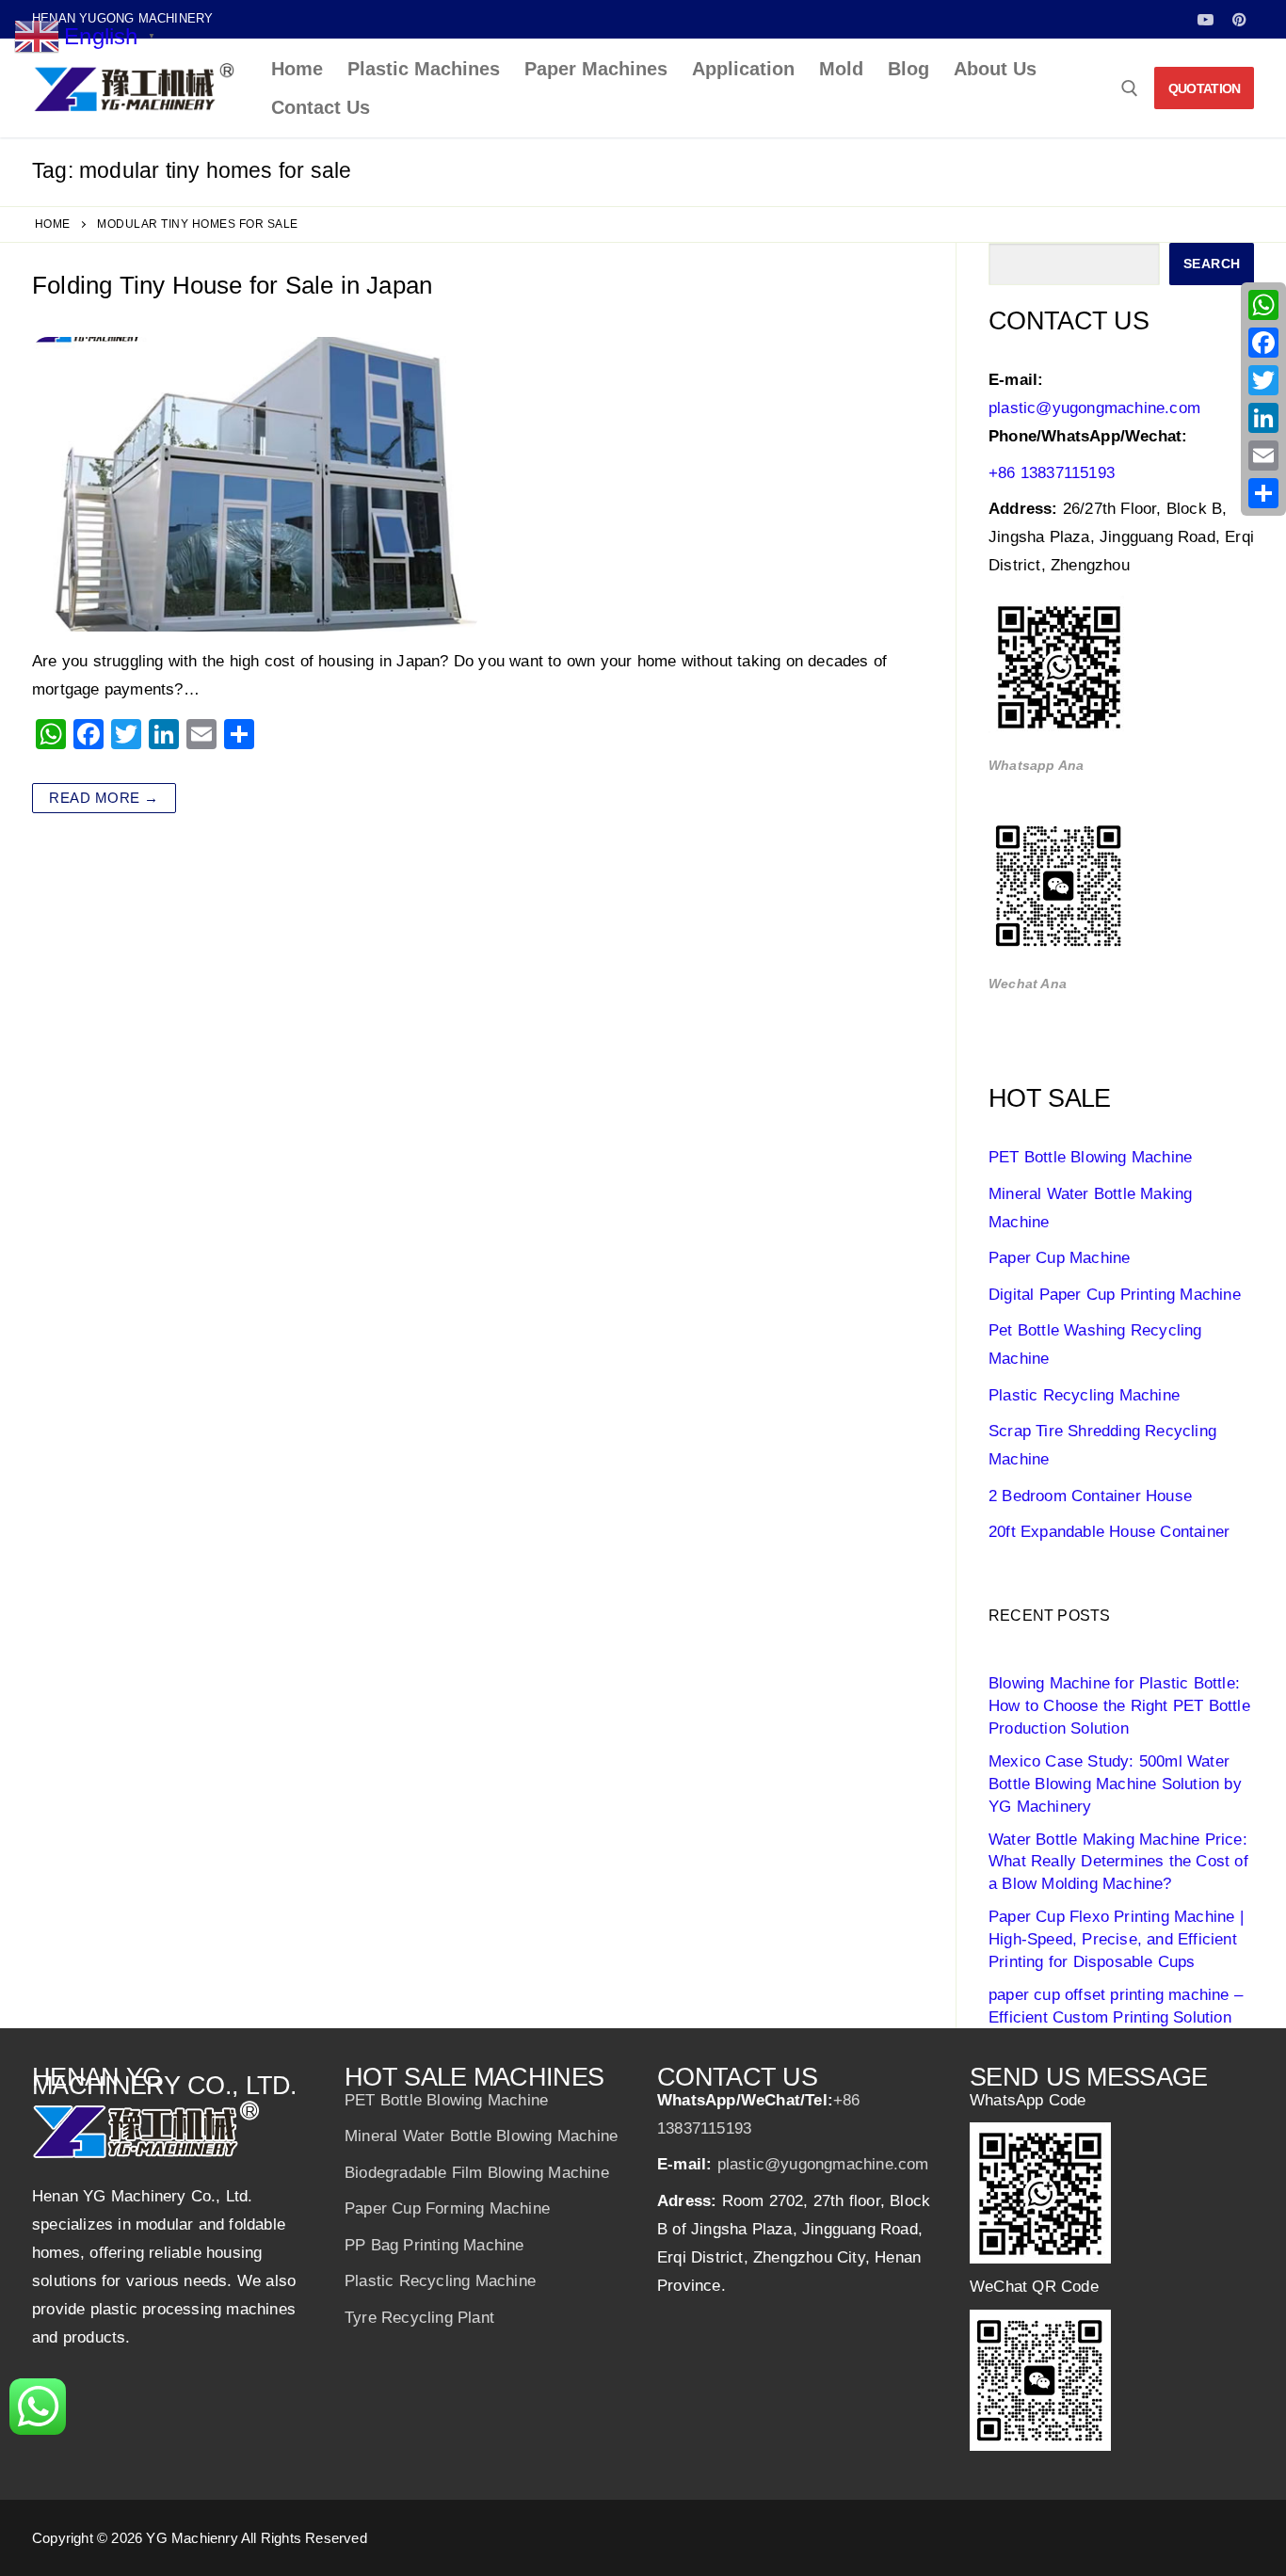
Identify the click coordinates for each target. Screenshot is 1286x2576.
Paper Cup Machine (1059, 1258)
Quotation (1205, 88)
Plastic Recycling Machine (1084, 1395)
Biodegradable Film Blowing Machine (477, 2173)
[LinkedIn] (1263, 418)
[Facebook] (1263, 343)
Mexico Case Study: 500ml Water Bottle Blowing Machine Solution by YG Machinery (1115, 1784)
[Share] (1263, 493)
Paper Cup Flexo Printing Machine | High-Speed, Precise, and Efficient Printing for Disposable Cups (1116, 1939)
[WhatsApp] (1263, 305)
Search (1212, 264)
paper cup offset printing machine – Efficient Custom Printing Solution (1116, 2006)
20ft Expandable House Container (1109, 1532)
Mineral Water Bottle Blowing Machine (481, 2136)
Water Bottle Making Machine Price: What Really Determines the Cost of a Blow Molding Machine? (1118, 1862)
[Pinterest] (1239, 19)
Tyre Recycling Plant (419, 2318)
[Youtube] (1206, 19)
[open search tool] (1130, 88)
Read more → (104, 798)
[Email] (1263, 456)
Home (53, 224)
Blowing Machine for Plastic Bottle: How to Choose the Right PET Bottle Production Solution (1119, 1706)
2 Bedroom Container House (1090, 1496)
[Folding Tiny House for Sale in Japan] (255, 484)
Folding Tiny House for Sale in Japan (232, 285)
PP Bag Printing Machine (434, 2245)
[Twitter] (1263, 380)
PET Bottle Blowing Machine (1090, 1157)
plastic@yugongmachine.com (1094, 408)
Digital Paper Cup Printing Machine (1115, 1295)
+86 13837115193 (1052, 473)
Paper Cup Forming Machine (447, 2208)
